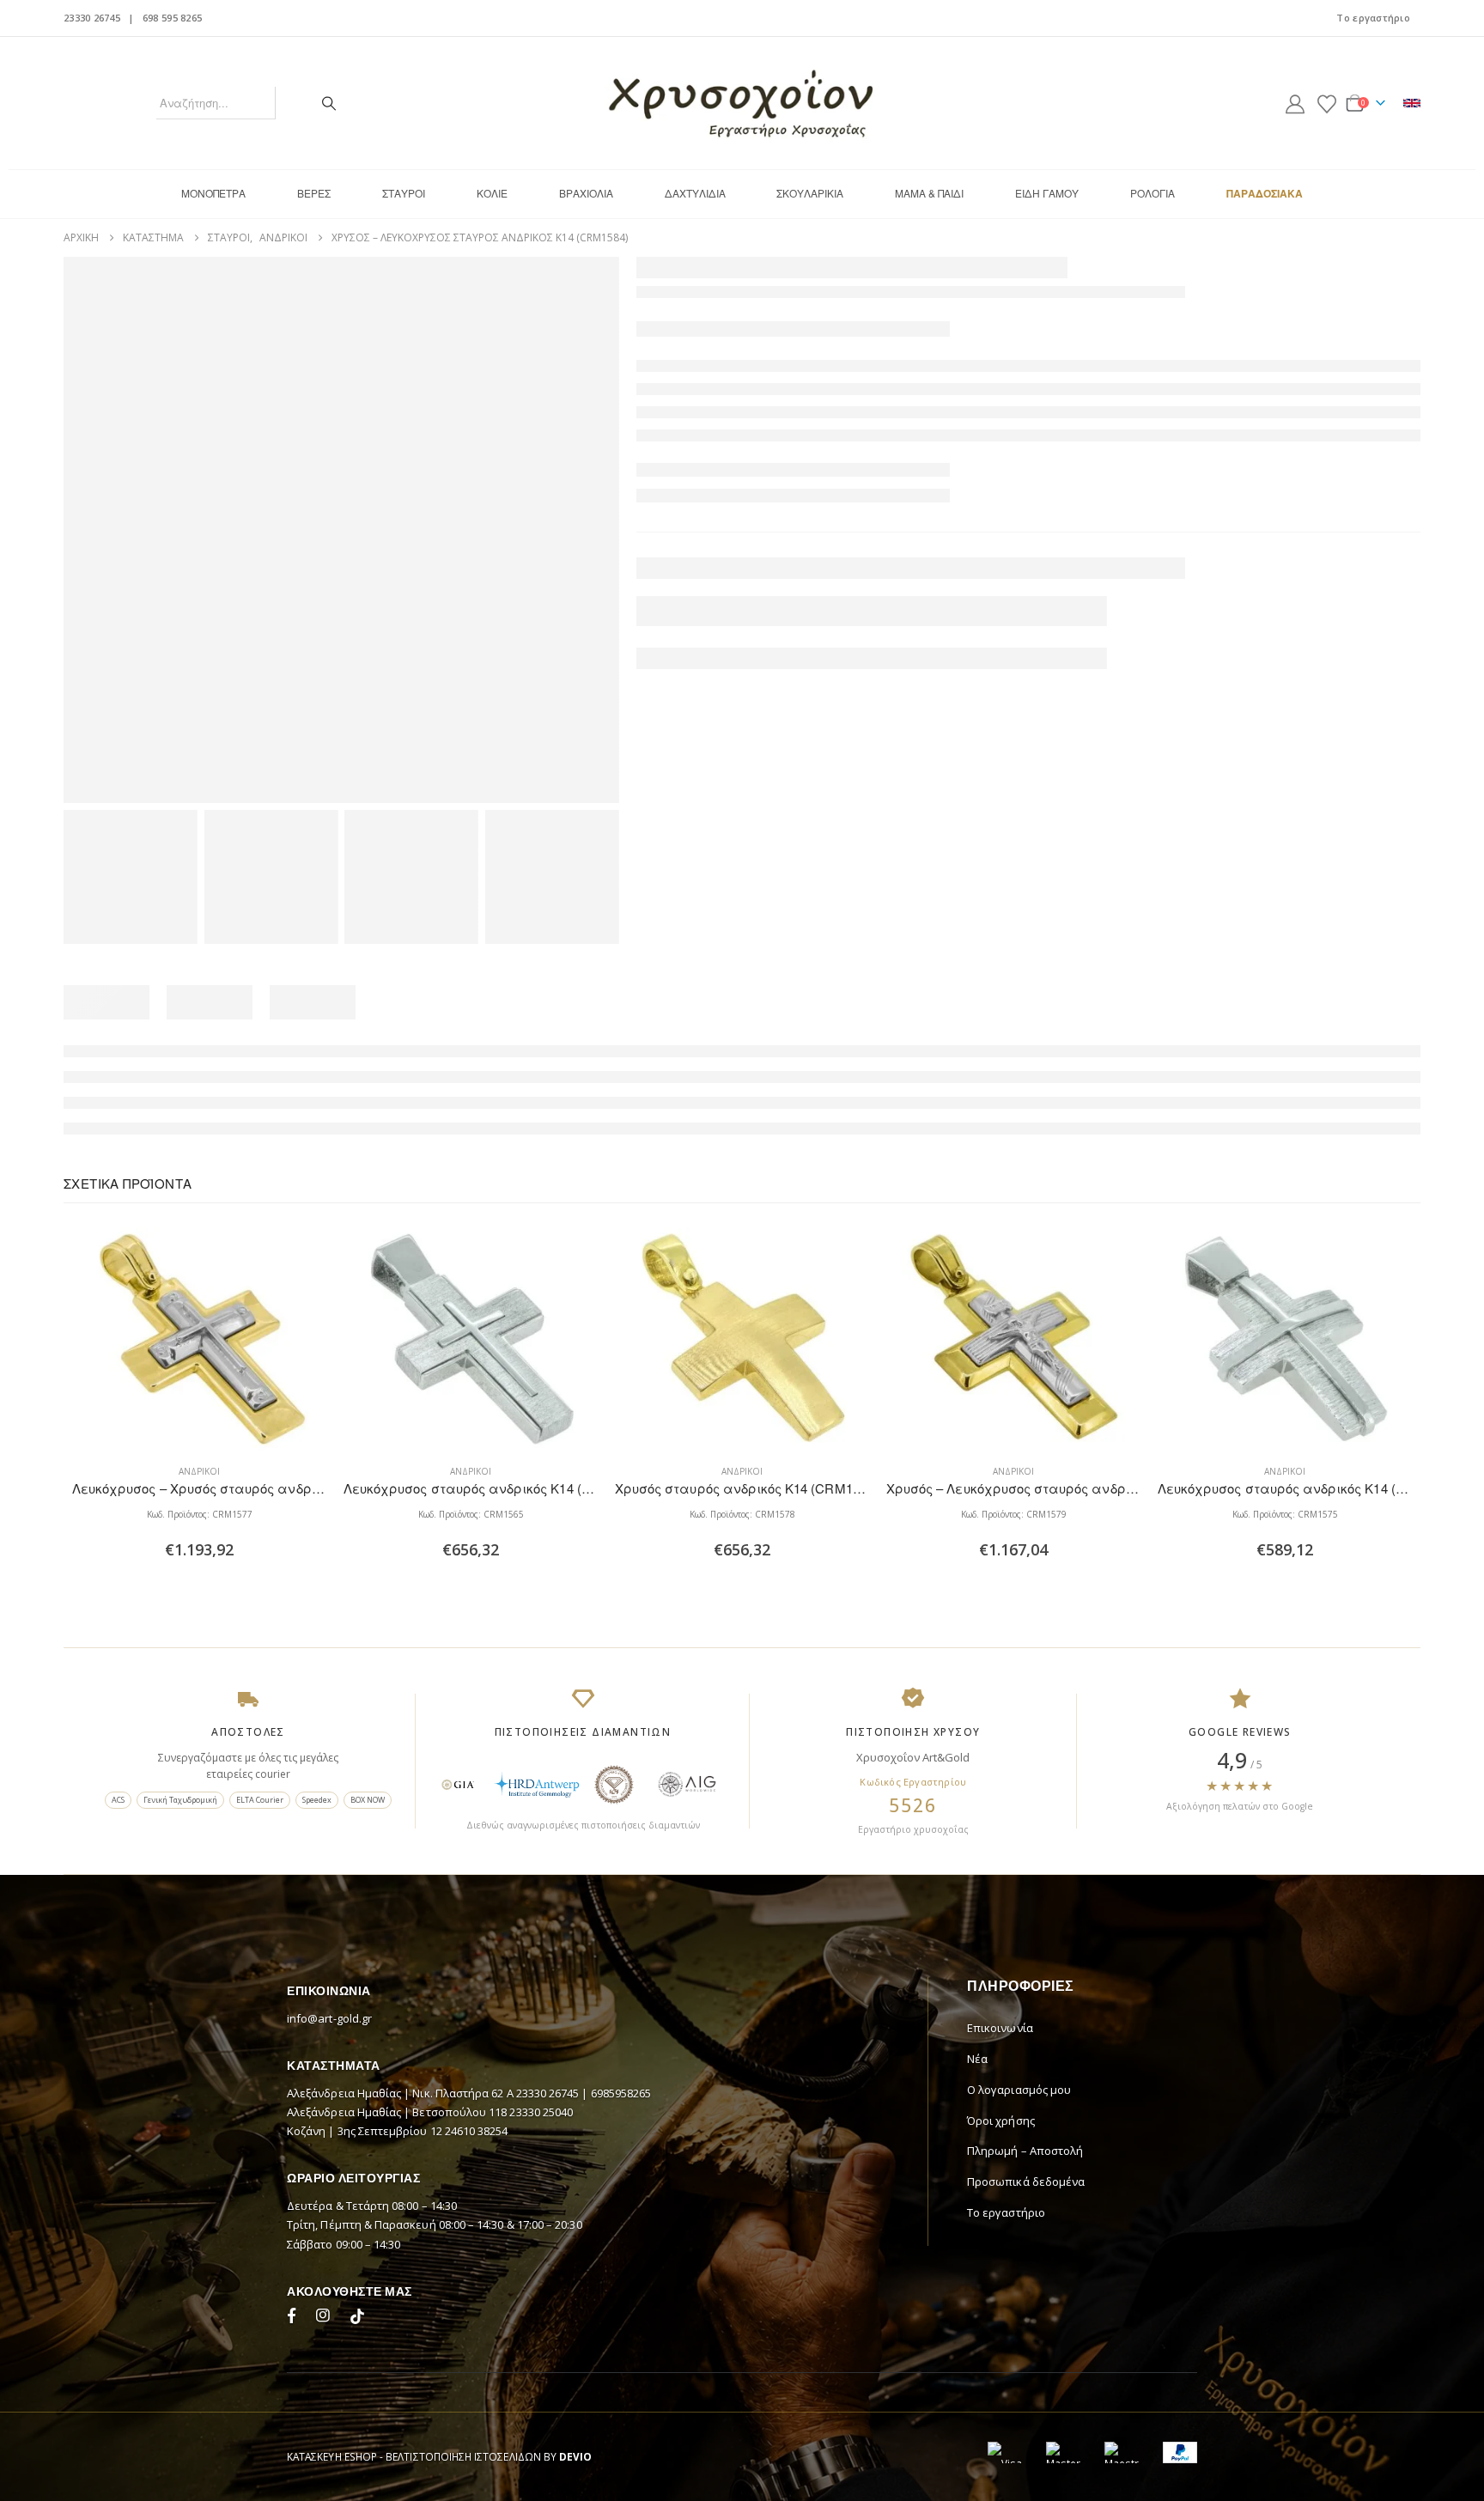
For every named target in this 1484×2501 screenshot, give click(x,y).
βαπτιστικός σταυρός (947, 453)
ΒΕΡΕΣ (314, 193)
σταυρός (859, 472)
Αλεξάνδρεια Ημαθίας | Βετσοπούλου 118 (398, 2279)
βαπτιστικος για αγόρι (826, 453)
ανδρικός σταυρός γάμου (1181, 435)
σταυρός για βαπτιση (1255, 472)
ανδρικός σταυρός (907, 435)
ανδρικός (829, 435)
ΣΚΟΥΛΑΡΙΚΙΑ (810, 193)
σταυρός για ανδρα (1142, 472)
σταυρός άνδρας (1039, 472)
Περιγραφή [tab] (295, 998)
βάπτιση (658, 453)
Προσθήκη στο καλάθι (751, 618)
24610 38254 (477, 2298)
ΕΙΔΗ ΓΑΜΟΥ (1047, 193)
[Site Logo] (742, 103)
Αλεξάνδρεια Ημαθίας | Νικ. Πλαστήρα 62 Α (401, 2261)
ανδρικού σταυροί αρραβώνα (1330, 435)
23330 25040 (541, 2279)
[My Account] (1295, 103)
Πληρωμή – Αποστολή (1025, 2318)
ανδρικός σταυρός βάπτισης (1035, 435)
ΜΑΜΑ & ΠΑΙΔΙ (929, 193)
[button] (1390, 1347)
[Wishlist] (1327, 103)
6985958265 (621, 2261)
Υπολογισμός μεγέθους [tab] (490, 998)
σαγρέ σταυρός (678, 472)
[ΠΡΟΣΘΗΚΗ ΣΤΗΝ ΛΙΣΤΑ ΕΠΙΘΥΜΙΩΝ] (790, 618)
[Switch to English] (1412, 103)
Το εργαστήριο (1373, 18)
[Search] (329, 103)
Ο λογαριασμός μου (1019, 2257)
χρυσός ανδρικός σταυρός (847, 490)
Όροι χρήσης (1001, 2287)
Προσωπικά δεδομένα (1026, 2349)
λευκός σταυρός (1193, 453)
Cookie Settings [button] (1302, 2466)
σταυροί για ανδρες (778, 472)
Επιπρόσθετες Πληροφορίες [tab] (152, 998)
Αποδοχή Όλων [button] (1412, 2466)
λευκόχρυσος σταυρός (1300, 453)
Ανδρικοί (721, 413)
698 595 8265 (172, 18)
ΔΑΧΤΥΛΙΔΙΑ (695, 193)
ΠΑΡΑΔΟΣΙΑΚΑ (1265, 193)
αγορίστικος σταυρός (743, 435)
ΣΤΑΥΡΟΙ (404, 193)
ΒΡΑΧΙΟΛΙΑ (586, 193)
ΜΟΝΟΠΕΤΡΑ (213, 193)
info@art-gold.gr (329, 2186)
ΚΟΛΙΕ (492, 193)
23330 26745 (92, 18)
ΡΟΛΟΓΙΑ (1153, 193)
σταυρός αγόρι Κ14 (938, 472)
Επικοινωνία (1000, 2195)
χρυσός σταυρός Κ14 (977, 490)
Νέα (977, 2226)
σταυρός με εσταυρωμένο (705, 490)
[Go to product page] (192, 1506)
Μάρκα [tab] (371, 998)
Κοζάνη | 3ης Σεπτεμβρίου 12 (366, 2298)
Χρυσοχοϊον (671, 675)
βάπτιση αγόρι (723, 453)
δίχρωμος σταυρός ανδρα (1077, 453)
